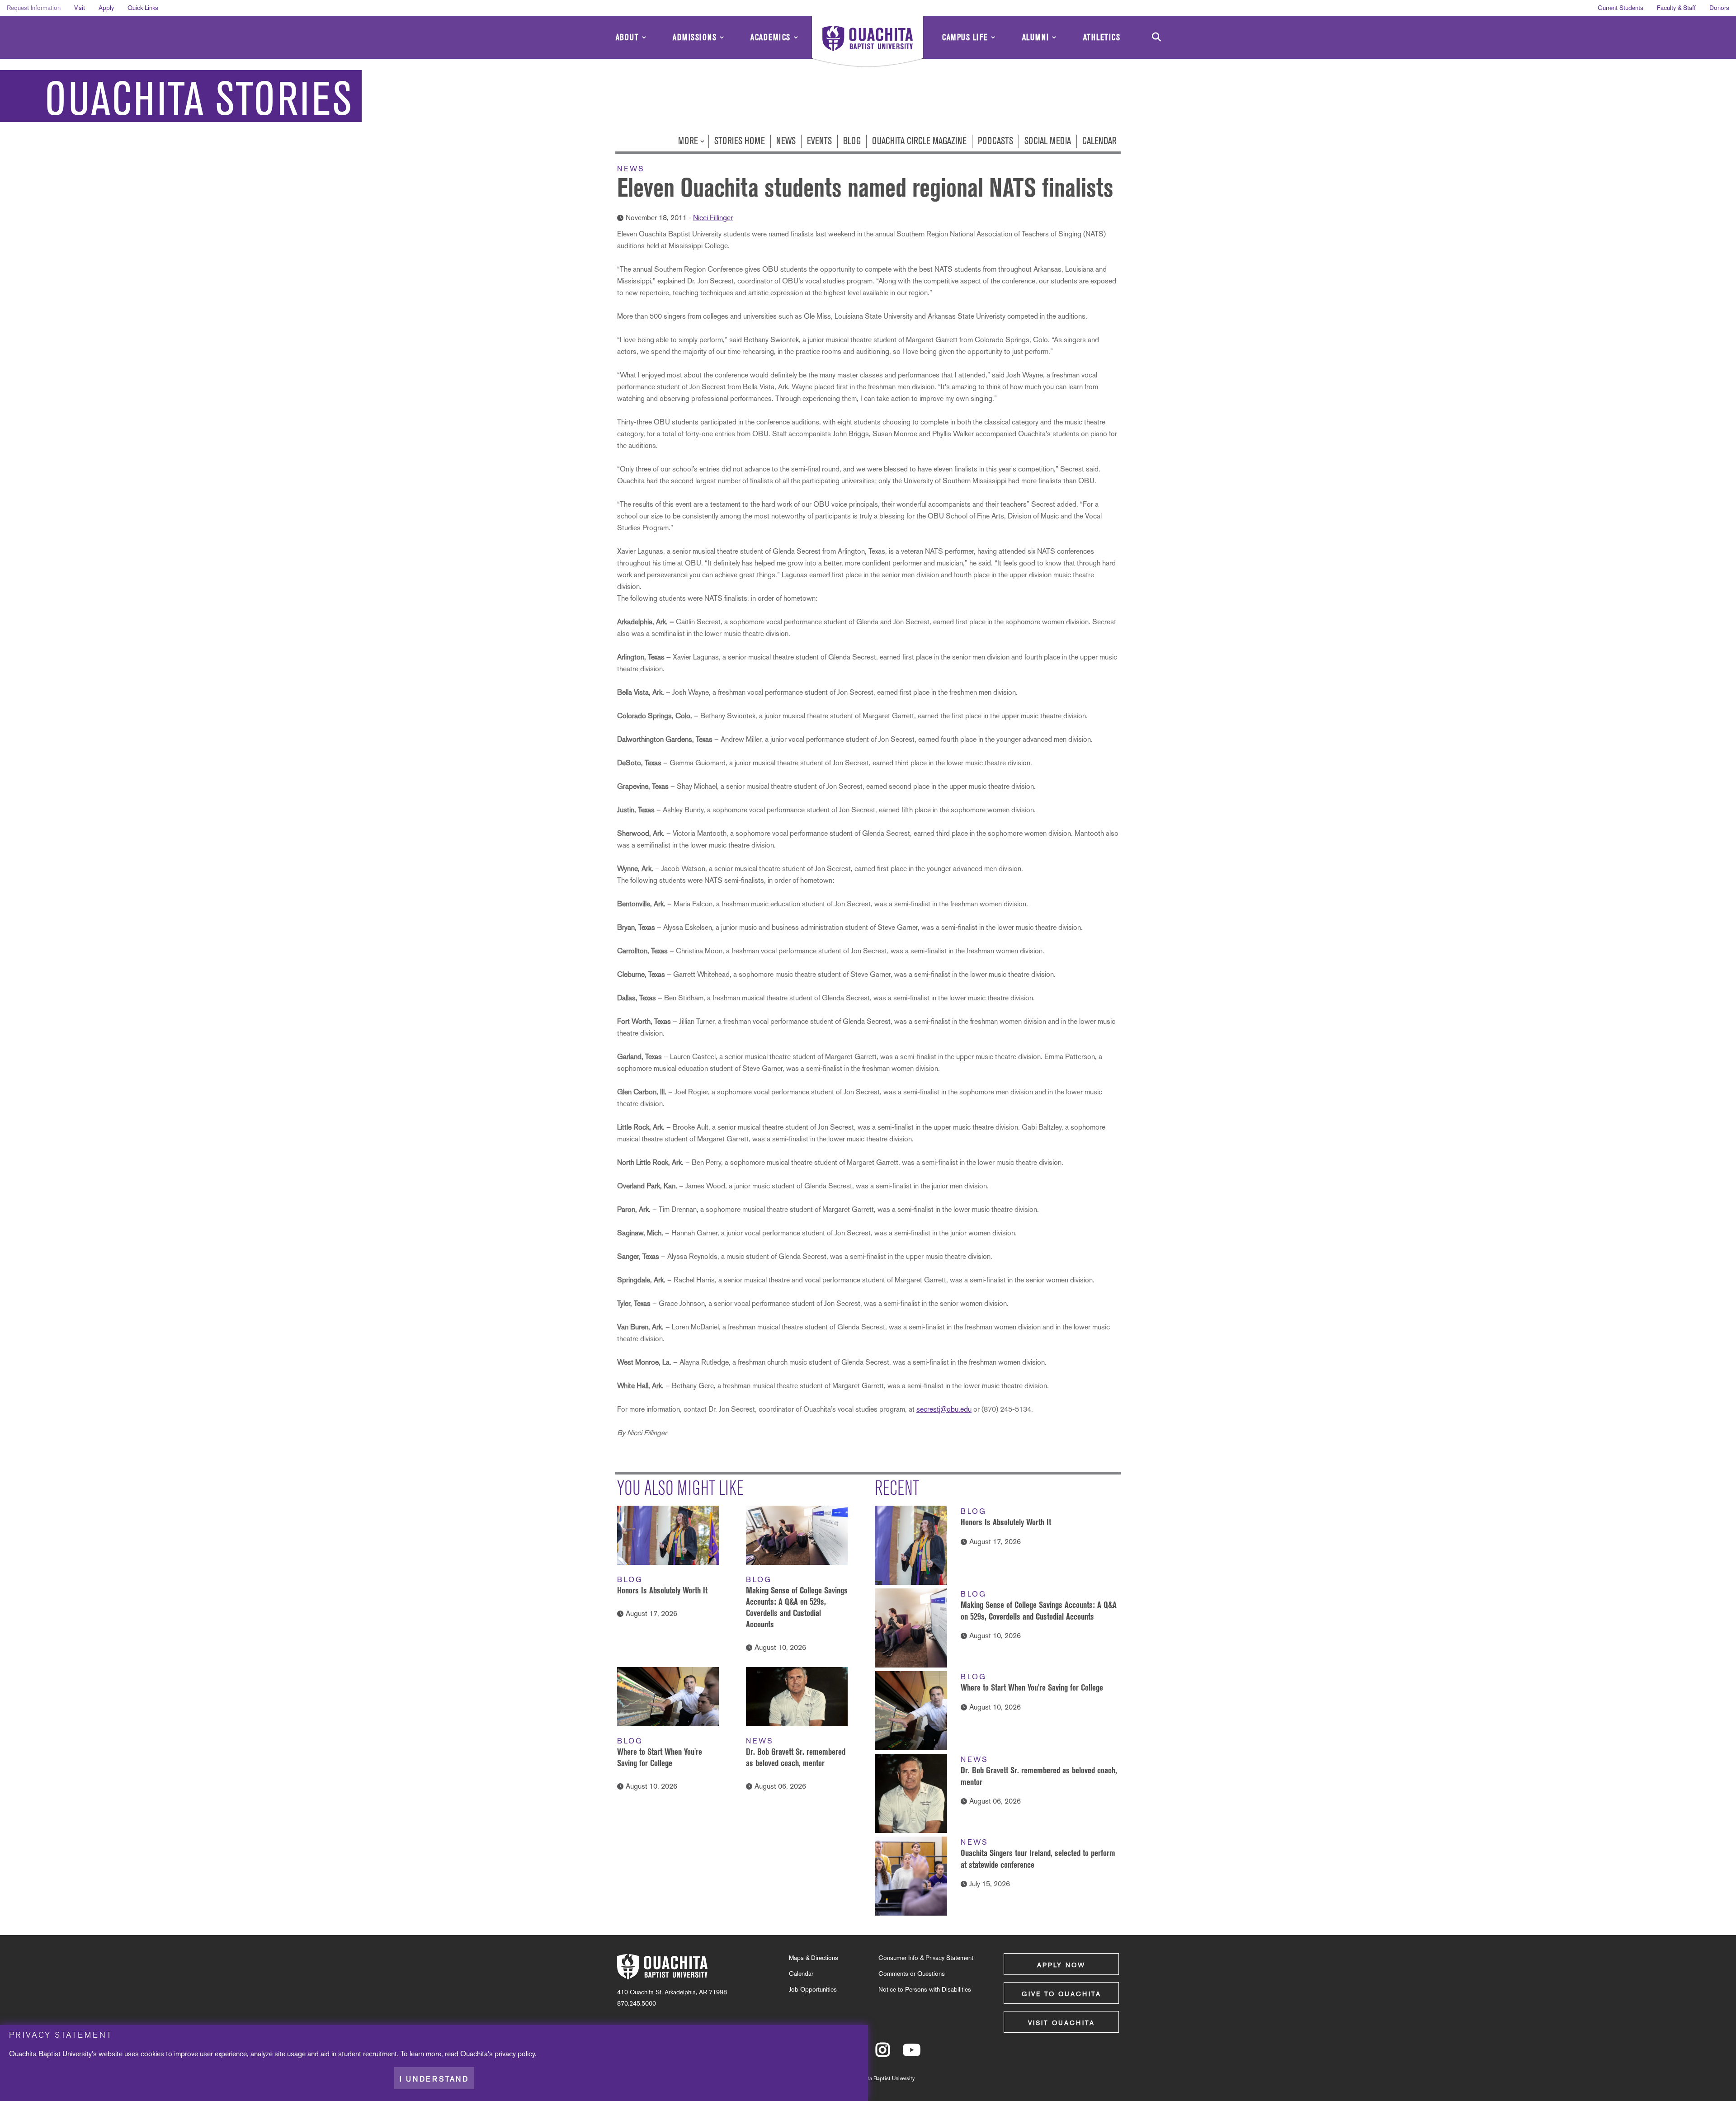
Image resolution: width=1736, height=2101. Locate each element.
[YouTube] (912, 2054)
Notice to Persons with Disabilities (925, 1989)
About (627, 37)
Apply (106, 8)
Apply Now (1061, 1965)
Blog (852, 141)
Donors (1719, 8)
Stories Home (740, 141)
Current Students (1620, 8)
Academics (771, 37)
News (786, 141)
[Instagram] (883, 2054)
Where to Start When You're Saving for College (1032, 1687)
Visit (80, 8)
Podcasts (995, 141)
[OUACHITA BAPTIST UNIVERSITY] (868, 43)
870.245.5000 (637, 2003)
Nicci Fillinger (713, 218)
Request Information (34, 8)
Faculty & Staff (1676, 8)
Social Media (1048, 141)
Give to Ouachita (1061, 1994)
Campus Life (965, 37)
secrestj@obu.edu (944, 1409)
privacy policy (515, 2054)
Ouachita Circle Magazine (919, 141)
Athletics (1102, 37)
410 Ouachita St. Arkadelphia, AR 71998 (672, 1992)
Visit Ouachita (1061, 2023)
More (689, 141)
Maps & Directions (814, 1958)
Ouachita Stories (199, 99)
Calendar (1099, 141)
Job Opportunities (813, 1989)
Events (819, 141)
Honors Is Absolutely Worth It (662, 1590)
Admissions (695, 37)
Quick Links (143, 8)
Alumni (1036, 37)
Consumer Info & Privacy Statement (926, 1958)
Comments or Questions (912, 1974)
